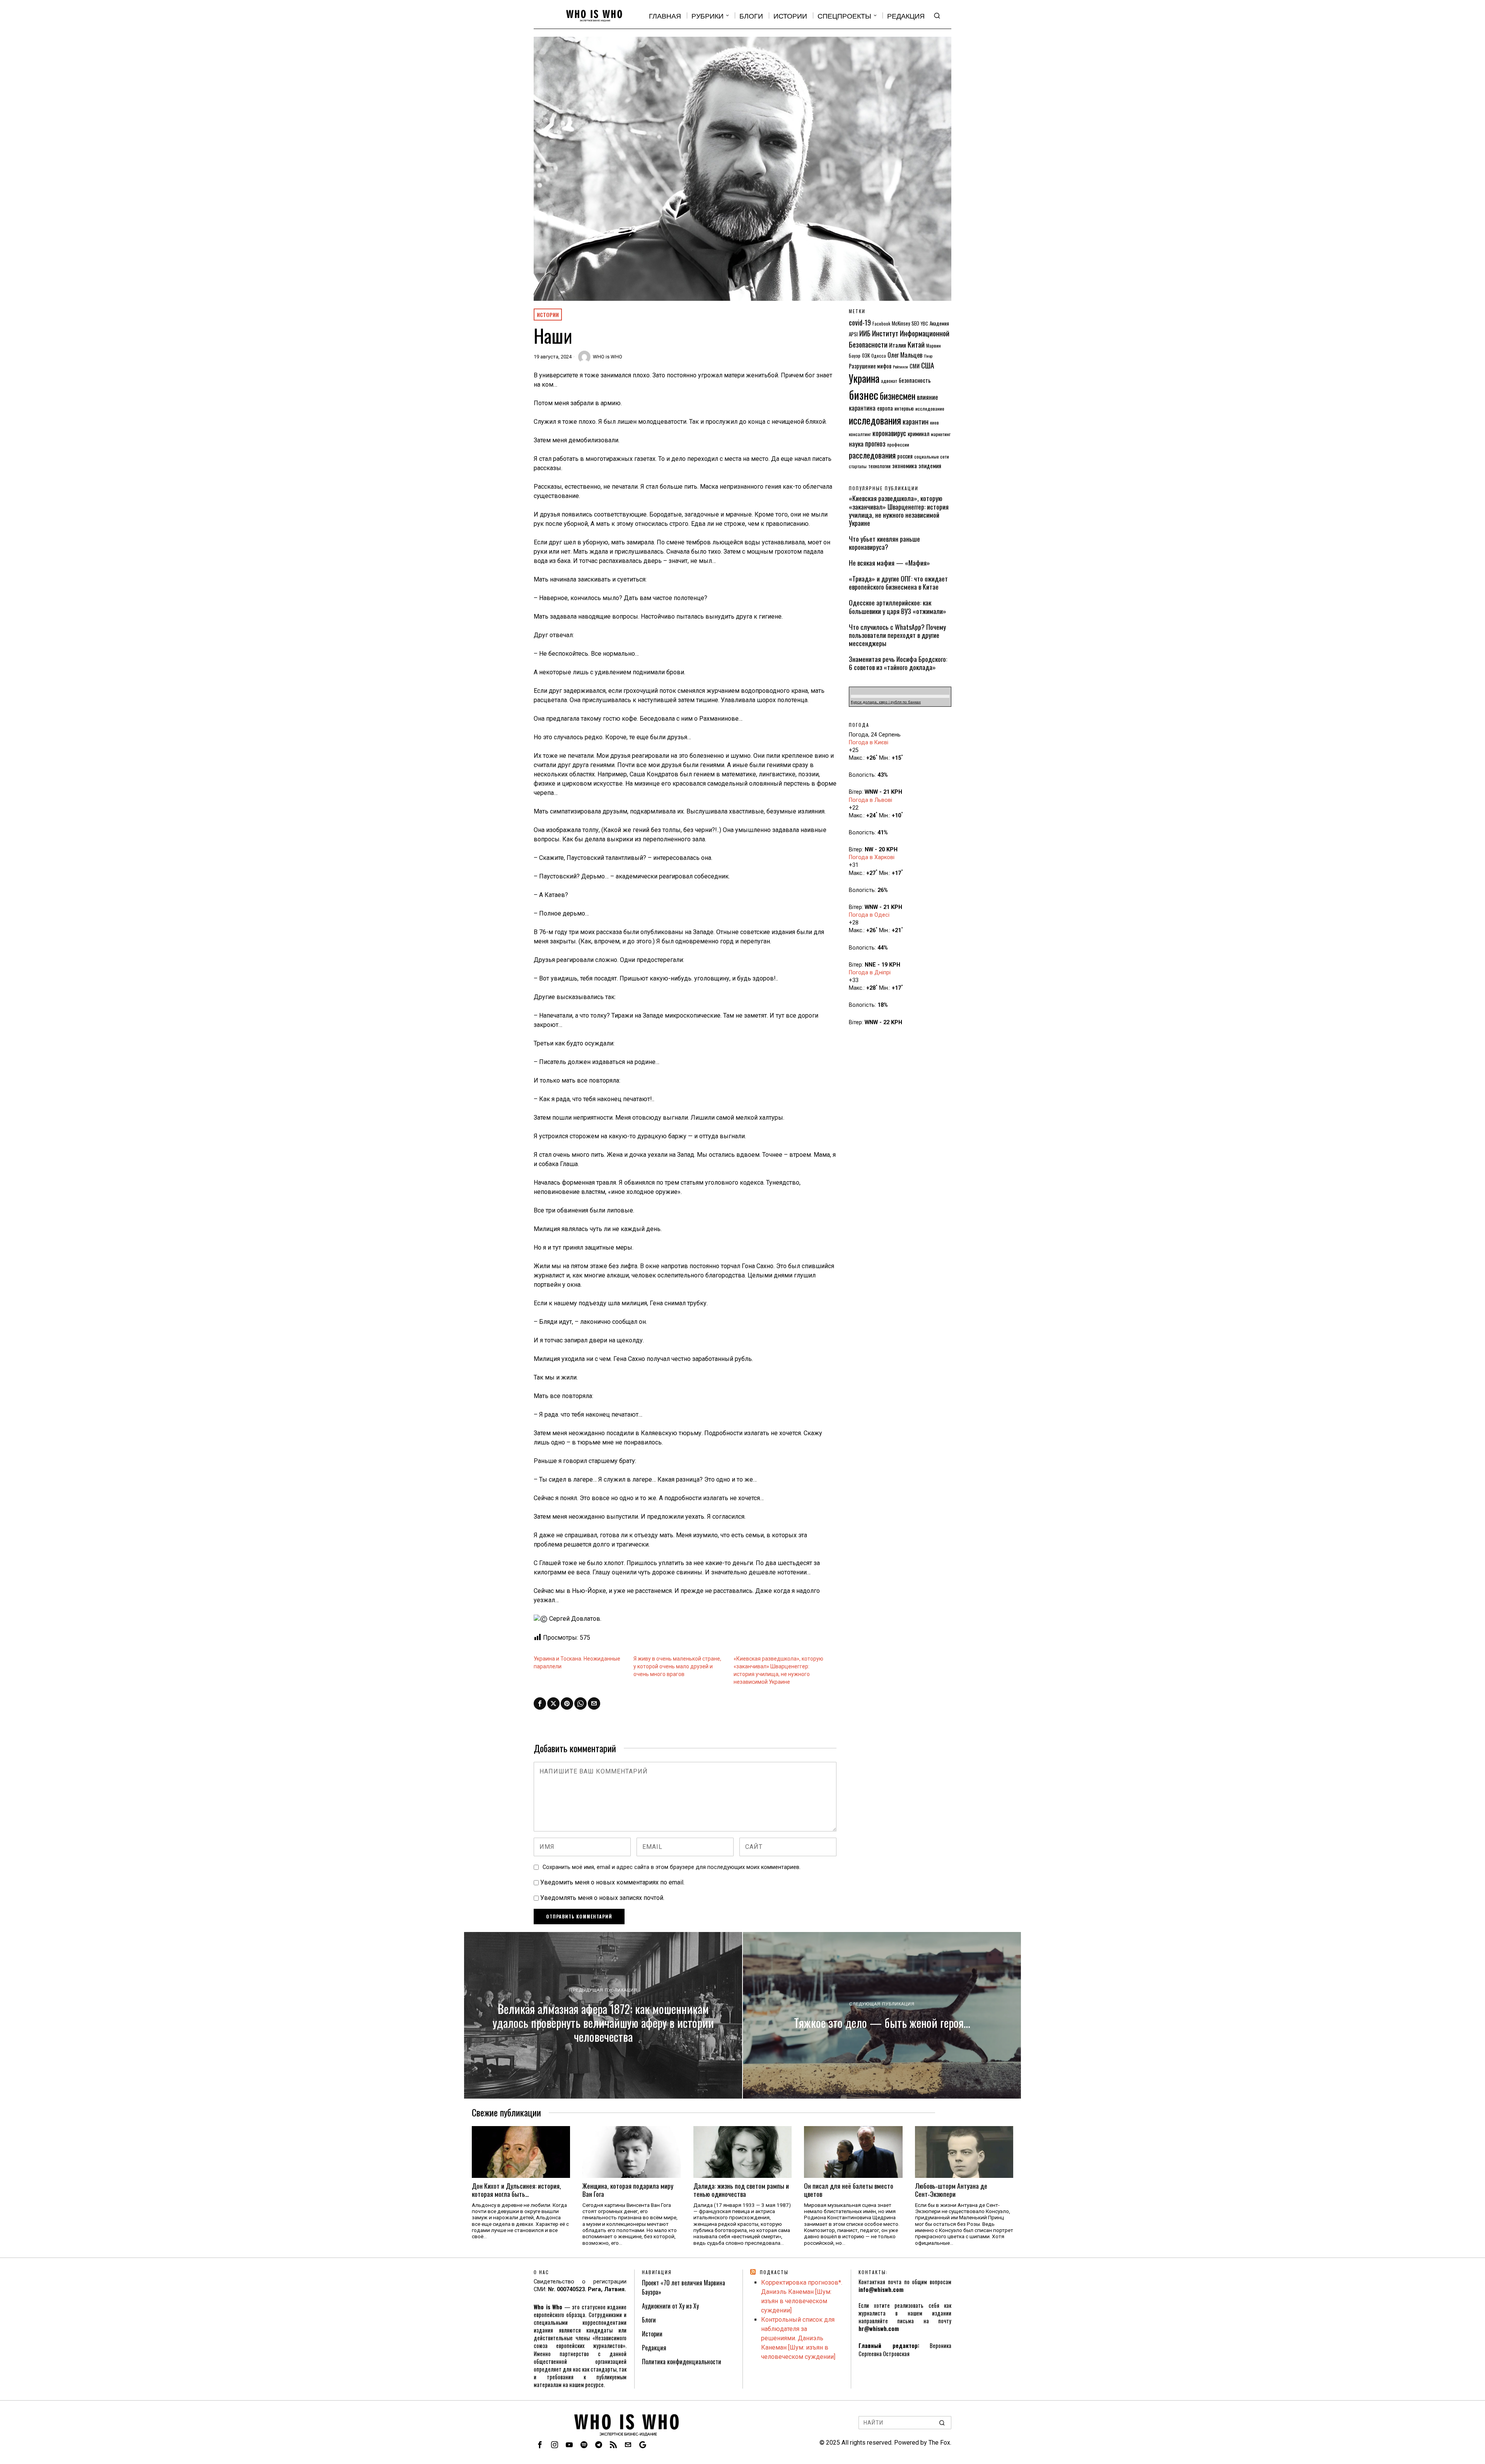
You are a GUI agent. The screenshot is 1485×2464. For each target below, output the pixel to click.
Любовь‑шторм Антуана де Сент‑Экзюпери (951, 2190)
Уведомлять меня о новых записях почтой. (602, 1898)
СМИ (915, 366)
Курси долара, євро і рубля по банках (886, 702)
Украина (864, 378)
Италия (898, 345)
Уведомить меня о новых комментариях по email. (612, 1882)
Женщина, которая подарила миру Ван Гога (628, 2190)
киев (935, 422)
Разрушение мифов (870, 366)
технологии (879, 466)
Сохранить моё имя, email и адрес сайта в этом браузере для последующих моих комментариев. (672, 1867)
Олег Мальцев (905, 355)
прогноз (875, 443)
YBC (924, 323)
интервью (904, 408)
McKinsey (901, 323)
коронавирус (889, 433)
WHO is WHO (608, 357)
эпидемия (930, 466)
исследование (930, 408)
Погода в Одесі (869, 915)
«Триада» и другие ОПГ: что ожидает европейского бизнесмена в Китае (898, 583)
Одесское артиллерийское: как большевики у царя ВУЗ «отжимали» (898, 607)
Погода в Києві (869, 743)
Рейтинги (900, 367)
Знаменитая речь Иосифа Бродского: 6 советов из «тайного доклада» (898, 663)
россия (905, 456)
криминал (918, 433)
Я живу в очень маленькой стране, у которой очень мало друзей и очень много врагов (677, 1666)
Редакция (654, 2348)
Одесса (879, 356)
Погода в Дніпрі (870, 973)
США (928, 365)
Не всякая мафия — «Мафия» (889, 563)
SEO (915, 323)
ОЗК (866, 355)
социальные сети (932, 456)
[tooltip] (540, 1703)
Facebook (881, 323)
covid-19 (860, 322)
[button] (942, 2423)
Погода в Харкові (872, 857)
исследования (875, 420)
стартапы (858, 466)
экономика (905, 466)
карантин (916, 421)
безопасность (915, 380)
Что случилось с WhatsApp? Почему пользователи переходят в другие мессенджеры (897, 635)
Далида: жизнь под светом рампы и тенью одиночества (741, 2190)
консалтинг (860, 434)
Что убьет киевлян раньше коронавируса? (884, 543)
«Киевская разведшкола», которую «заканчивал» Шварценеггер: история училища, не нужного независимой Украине (899, 510)
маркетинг (941, 434)
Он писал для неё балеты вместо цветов (849, 2190)
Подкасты (774, 2272)
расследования (872, 455)
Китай (916, 344)
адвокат (889, 381)
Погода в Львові (871, 800)
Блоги (649, 2320)
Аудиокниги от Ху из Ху (670, 2306)
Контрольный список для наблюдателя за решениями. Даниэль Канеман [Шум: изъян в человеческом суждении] (798, 2338)
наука (856, 443)
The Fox (939, 2443)
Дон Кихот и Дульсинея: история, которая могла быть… (516, 2190)
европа (885, 408)
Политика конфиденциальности (682, 2362)
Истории (548, 315)
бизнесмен (898, 396)
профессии (898, 444)
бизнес (864, 395)
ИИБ (865, 333)
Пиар (928, 356)
